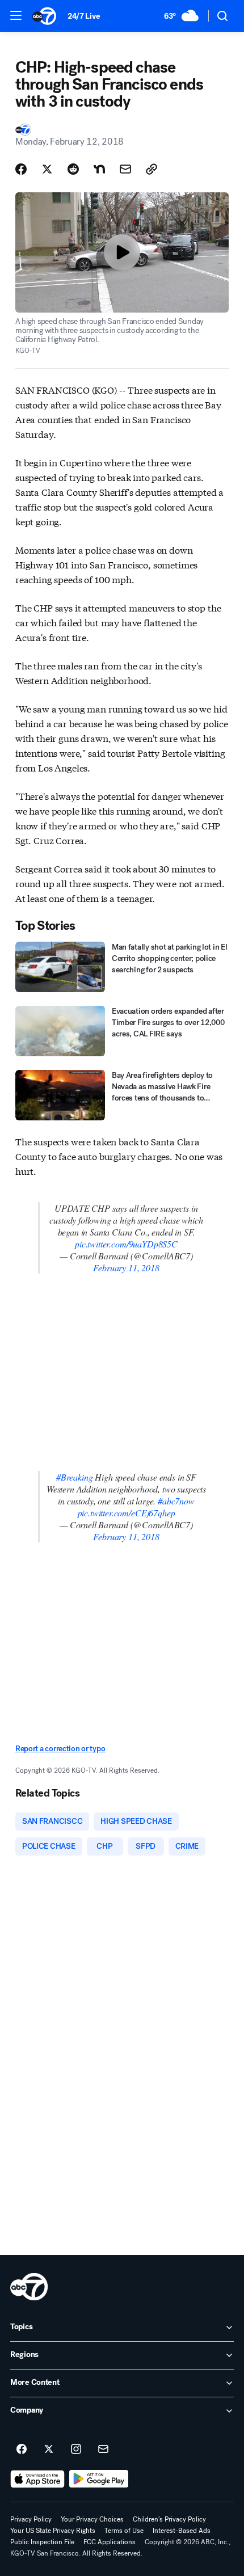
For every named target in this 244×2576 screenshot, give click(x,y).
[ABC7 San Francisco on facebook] (22, 2449)
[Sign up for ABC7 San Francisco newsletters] (103, 2449)
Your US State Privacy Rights (53, 2531)
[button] (16, 15)
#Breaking (75, 1477)
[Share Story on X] (47, 169)
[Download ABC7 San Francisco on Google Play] (99, 2479)
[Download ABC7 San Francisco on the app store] (37, 2479)
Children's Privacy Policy (169, 2519)
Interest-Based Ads (182, 2531)
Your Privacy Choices (92, 2519)
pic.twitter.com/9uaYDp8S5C (126, 1244)
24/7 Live (84, 16)
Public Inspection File (42, 2542)
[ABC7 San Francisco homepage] (44, 16)
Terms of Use (124, 2531)
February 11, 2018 (126, 1268)
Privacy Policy (31, 2519)
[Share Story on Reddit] (73, 169)
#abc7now (176, 1501)
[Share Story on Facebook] (21, 169)
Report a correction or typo (60, 1749)
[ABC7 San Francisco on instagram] (76, 2449)
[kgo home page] (29, 2287)
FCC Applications (110, 2542)
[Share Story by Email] (125, 169)
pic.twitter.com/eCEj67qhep (127, 1513)
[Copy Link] (152, 169)
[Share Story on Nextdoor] (99, 169)
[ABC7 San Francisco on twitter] (49, 2449)
